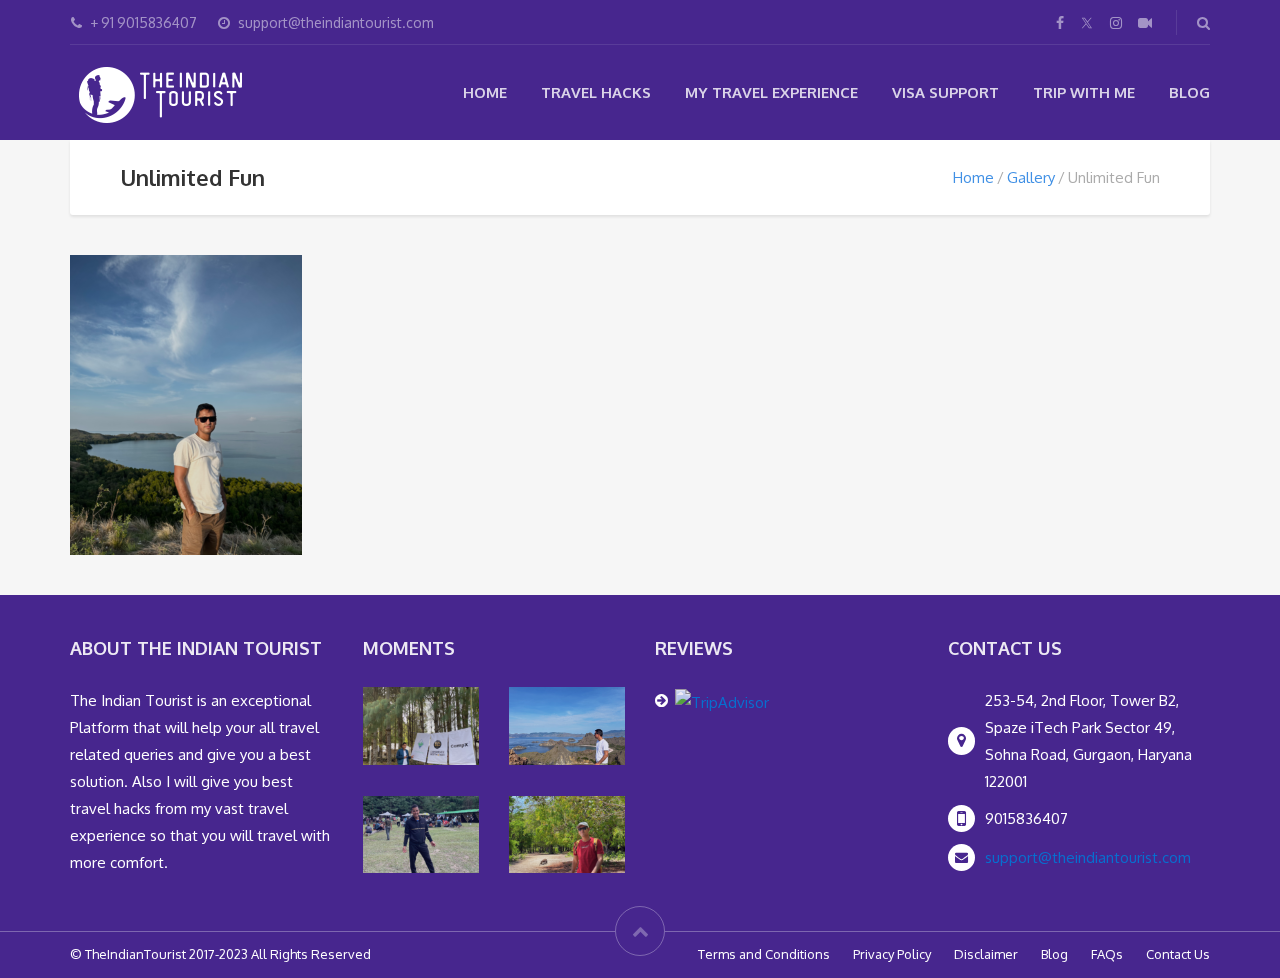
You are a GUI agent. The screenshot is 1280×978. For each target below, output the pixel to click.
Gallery (1031, 177)
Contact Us (1178, 954)
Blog (1189, 92)
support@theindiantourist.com (1088, 857)
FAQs (1107, 954)
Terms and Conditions (764, 954)
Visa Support (945, 92)
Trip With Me (1084, 92)
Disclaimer (986, 954)
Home (485, 92)
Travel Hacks (596, 92)
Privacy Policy (892, 954)
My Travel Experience (771, 92)
